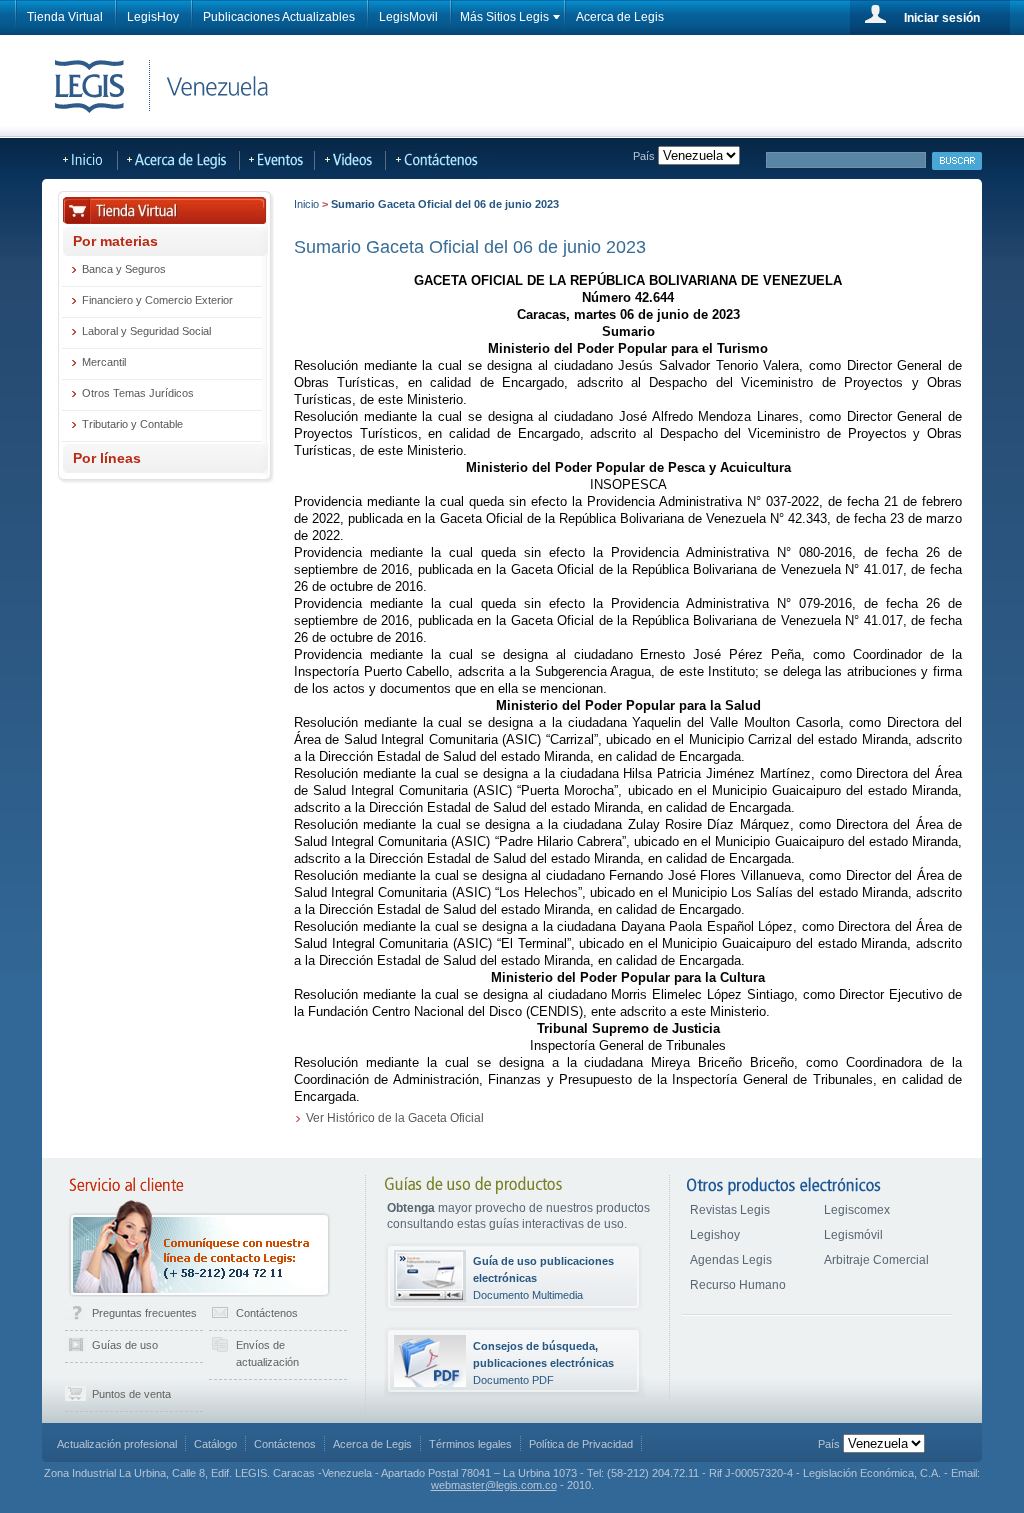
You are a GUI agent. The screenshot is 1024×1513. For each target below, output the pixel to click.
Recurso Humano (738, 1285)
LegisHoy (153, 17)
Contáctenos (267, 1313)
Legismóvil (853, 1235)
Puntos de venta (131, 1394)
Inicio (306, 204)
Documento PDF (543, 1363)
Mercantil (104, 362)
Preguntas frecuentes (144, 1313)
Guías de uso (125, 1345)
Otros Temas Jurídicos (138, 393)
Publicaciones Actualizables (279, 17)
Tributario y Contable (132, 424)
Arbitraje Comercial (876, 1260)
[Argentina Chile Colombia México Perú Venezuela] (884, 1444)
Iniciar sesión (942, 18)
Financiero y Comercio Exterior (157, 300)
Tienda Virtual (65, 17)
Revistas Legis (730, 1210)
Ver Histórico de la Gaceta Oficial (395, 1118)
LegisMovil (408, 17)
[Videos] (350, 158)
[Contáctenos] (454, 158)
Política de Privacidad (581, 1444)
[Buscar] (957, 161)
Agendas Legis (731, 1260)
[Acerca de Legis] (179, 158)
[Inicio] (80, 158)
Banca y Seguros (124, 269)
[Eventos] (277, 158)
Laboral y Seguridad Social (146, 331)
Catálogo (215, 1444)
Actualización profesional (117, 1444)
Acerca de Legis (620, 17)
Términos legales (470, 1444)
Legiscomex (857, 1210)
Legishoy (715, 1235)
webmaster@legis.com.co (494, 1485)
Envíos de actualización (267, 1353)
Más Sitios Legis (504, 17)
